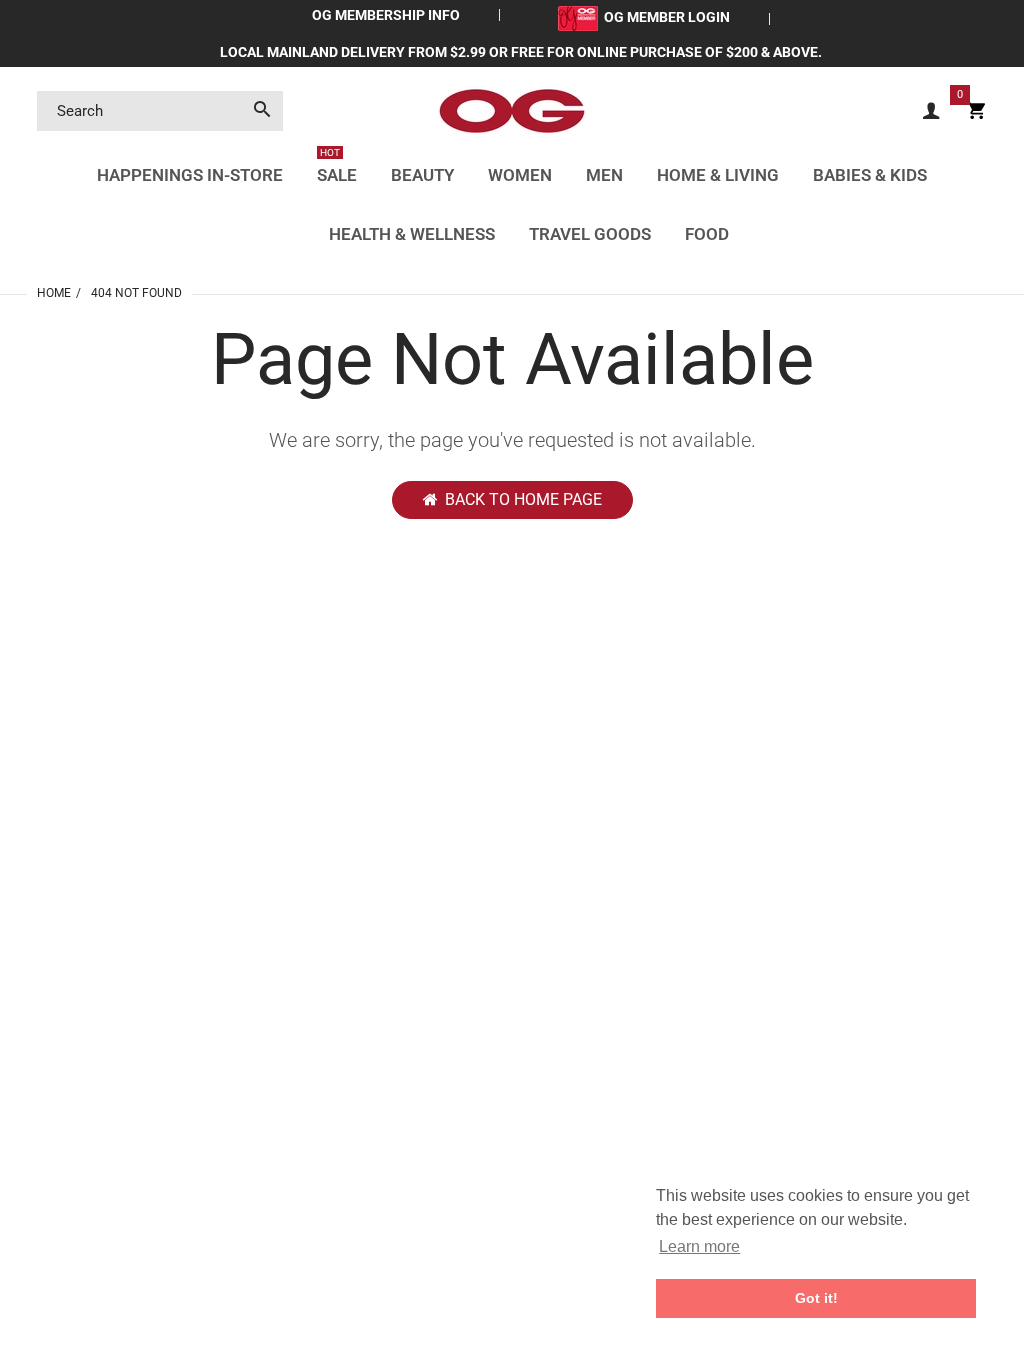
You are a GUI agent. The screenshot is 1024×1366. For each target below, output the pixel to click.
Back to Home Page (523, 499)
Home (54, 293)
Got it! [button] (816, 1298)
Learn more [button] (699, 1246)
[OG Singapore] (512, 110)
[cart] (976, 111)
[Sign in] (931, 111)
